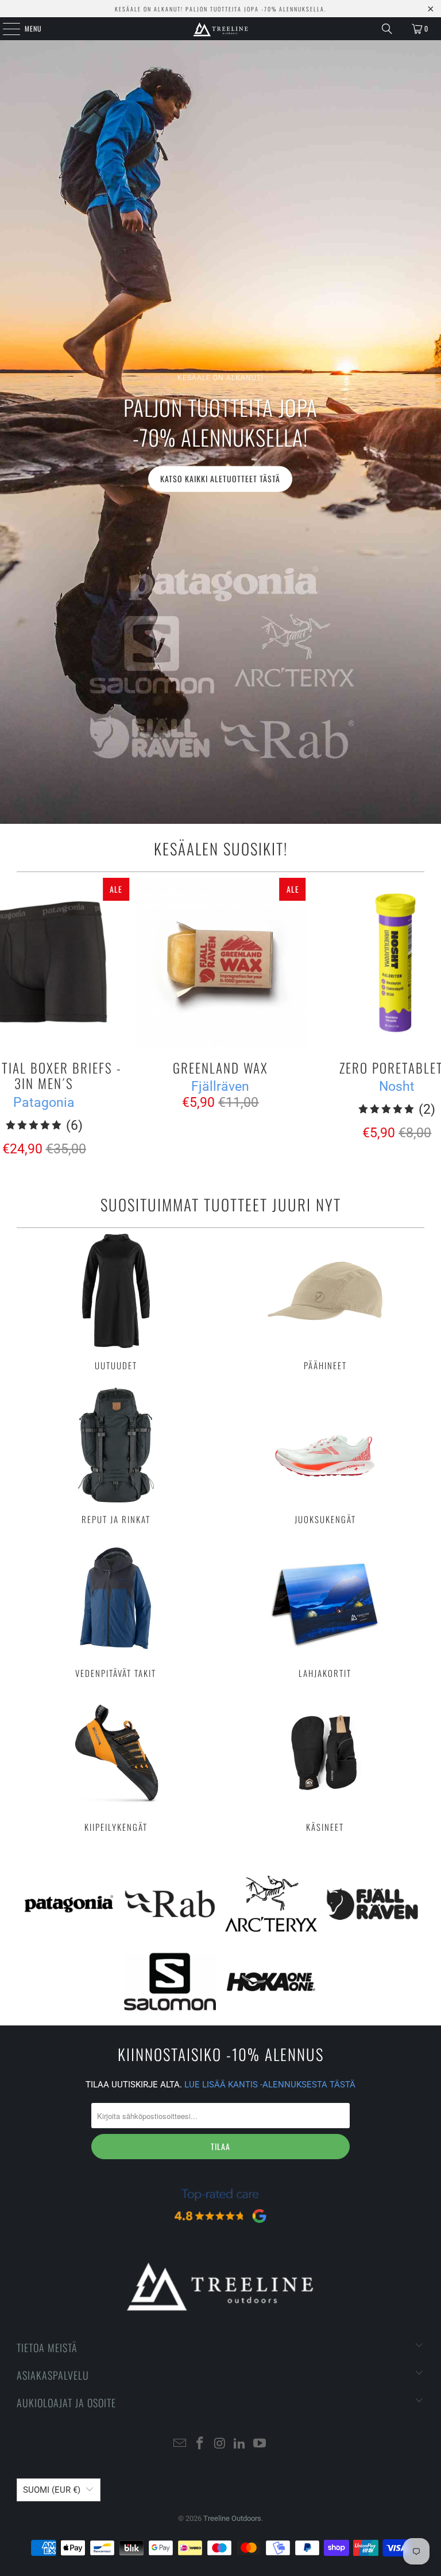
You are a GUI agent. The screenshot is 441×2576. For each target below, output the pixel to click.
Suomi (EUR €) (52, 2490)
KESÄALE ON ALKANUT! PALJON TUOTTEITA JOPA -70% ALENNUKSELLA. (221, 9)
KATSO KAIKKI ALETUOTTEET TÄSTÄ (220, 479)
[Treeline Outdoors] (220, 29)
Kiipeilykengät (116, 1764)
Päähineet (325, 1302)
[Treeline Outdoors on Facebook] (200, 2444)
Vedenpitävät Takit (116, 1610)
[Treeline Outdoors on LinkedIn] (240, 2444)
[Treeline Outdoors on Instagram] (220, 2444)
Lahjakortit (325, 1610)
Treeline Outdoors (232, 2518)
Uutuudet (116, 1302)
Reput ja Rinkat (116, 1456)
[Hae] (387, 29)
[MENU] (5, 29)
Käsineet (325, 1764)
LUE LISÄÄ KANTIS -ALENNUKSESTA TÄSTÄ (270, 2085)
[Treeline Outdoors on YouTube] (260, 2444)
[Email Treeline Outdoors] (180, 2444)
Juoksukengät (325, 1456)
